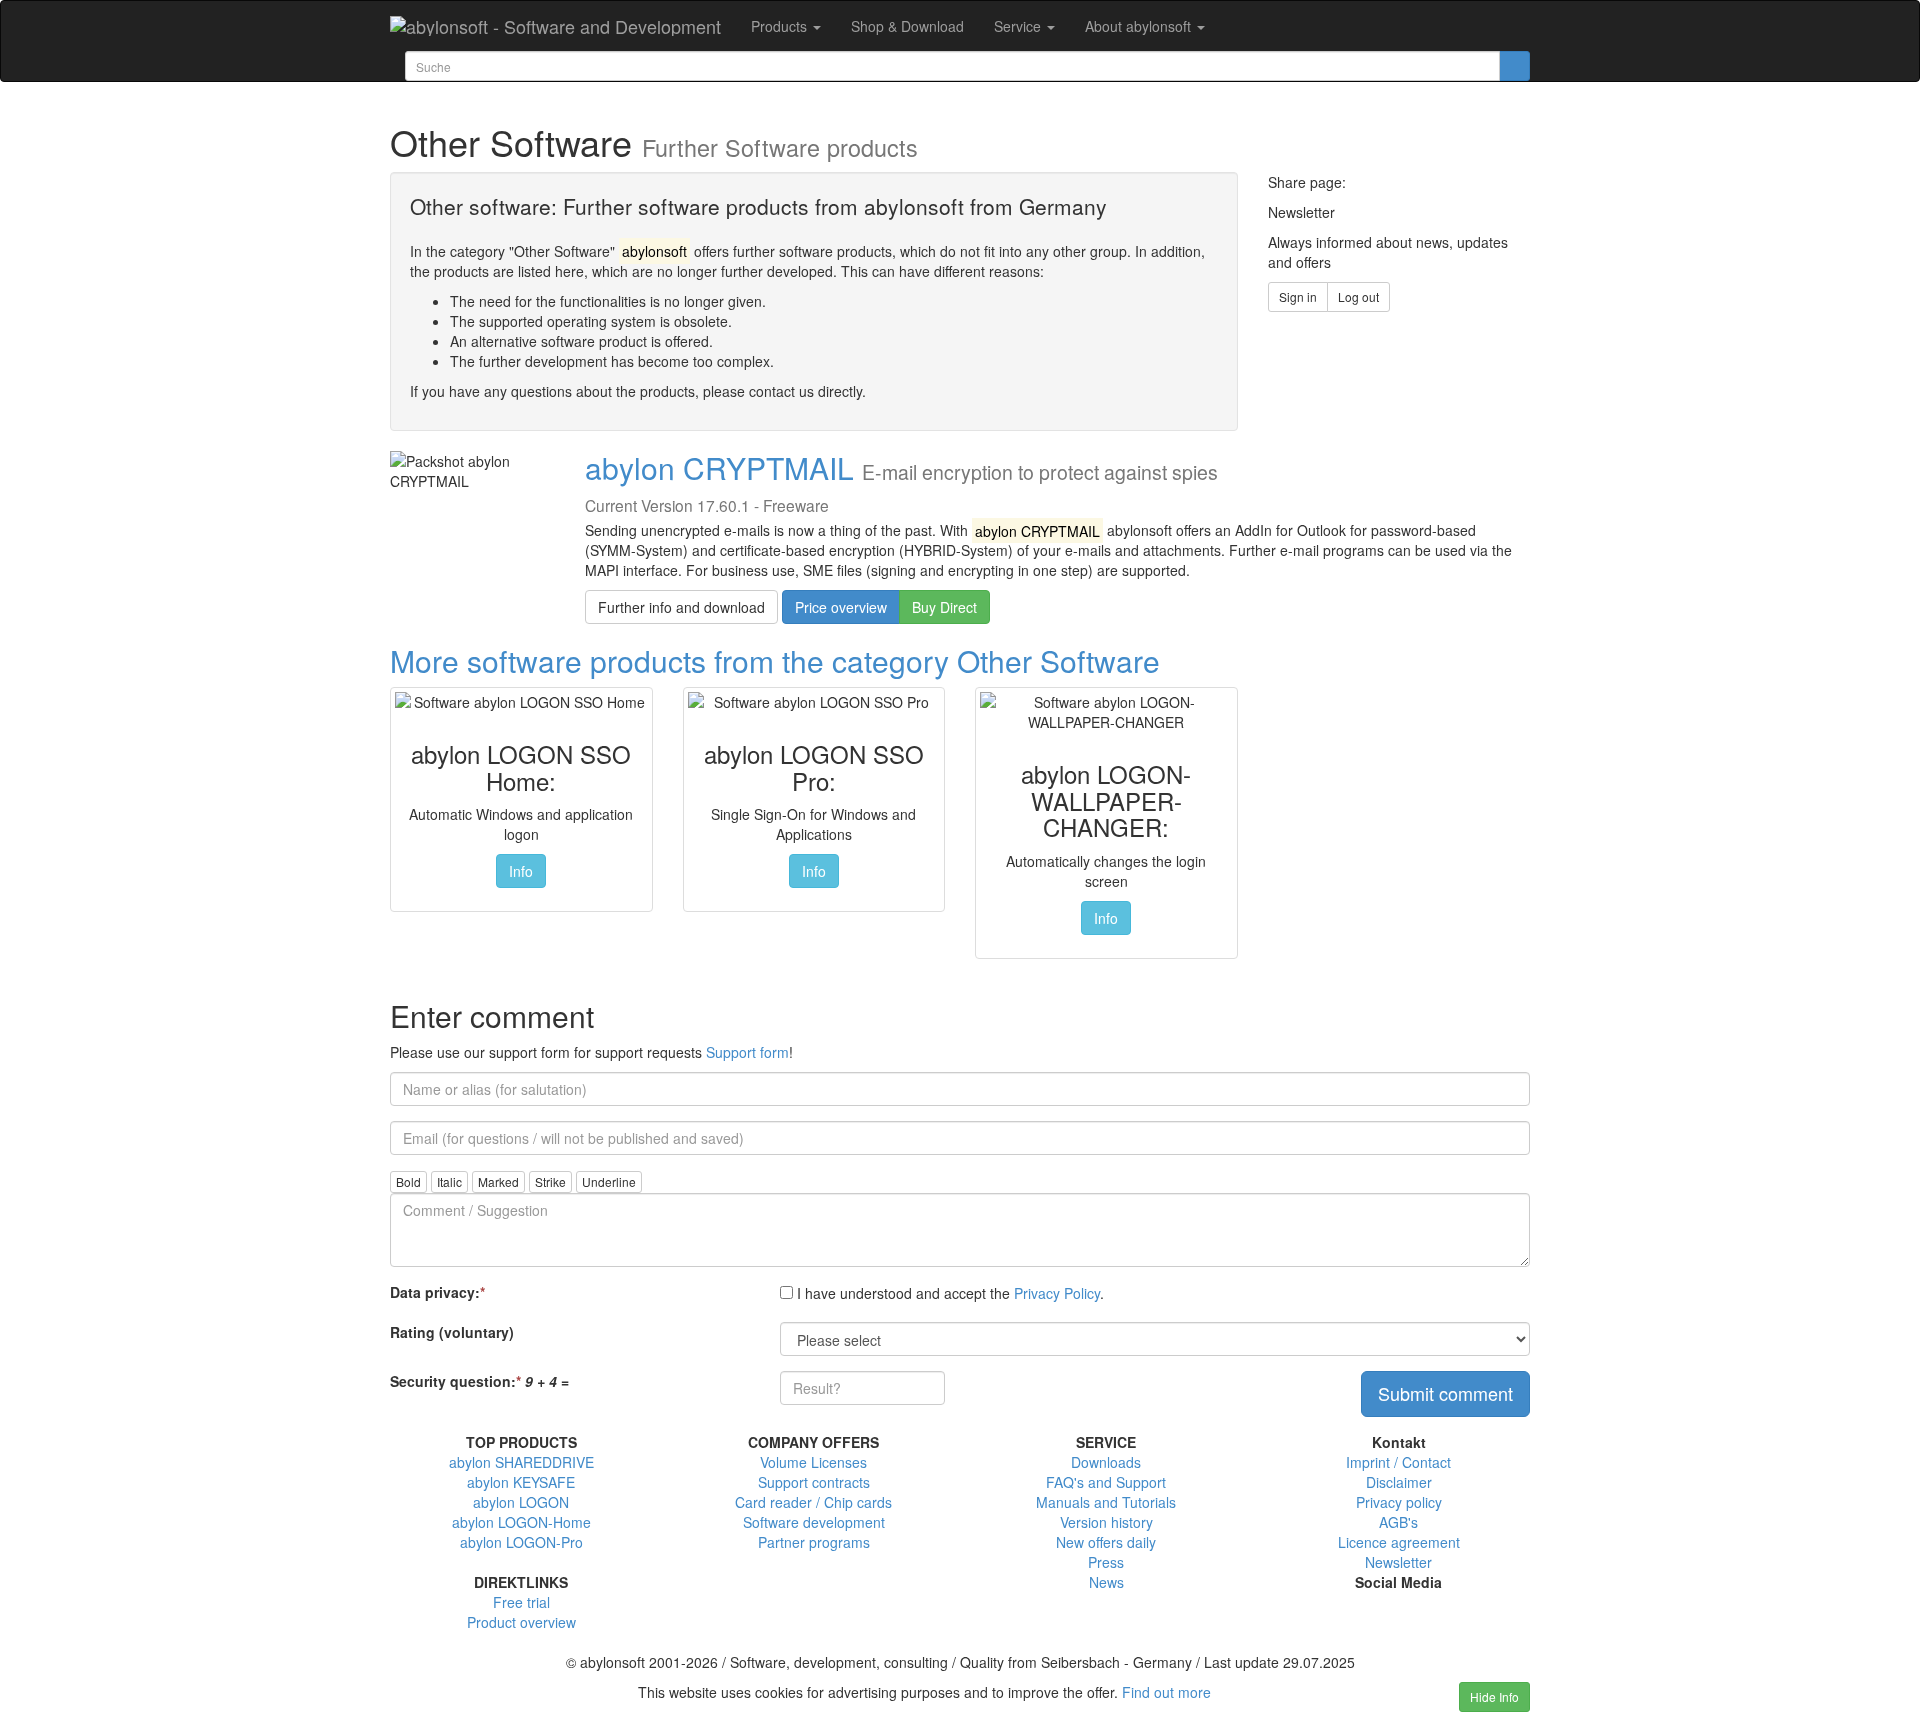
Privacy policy (1399, 1502)
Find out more (1166, 1692)
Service (1019, 26)
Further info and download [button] (681, 607)
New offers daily (1106, 1542)
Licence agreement (1399, 1542)
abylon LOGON (521, 1502)
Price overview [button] (841, 607)
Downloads (1106, 1462)
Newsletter (1398, 1562)
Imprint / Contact (1398, 1462)
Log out (1358, 296)
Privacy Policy (1057, 1293)
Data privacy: (437, 1292)
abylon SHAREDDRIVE (521, 1462)
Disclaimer (1399, 1482)
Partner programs (814, 1542)
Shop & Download (907, 26)
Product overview (521, 1622)
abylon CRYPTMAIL (719, 467)
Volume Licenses (813, 1462)
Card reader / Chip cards (813, 1502)
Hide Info (1494, 1696)
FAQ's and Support (1106, 1482)
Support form (747, 1052)
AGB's (1398, 1522)
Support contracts (814, 1482)
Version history (1106, 1522)
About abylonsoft (1140, 26)
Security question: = (479, 1381)
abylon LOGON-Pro (521, 1542)
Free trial (521, 1602)
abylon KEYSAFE (521, 1482)
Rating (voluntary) (452, 1332)
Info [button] (521, 871)
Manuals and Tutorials (1106, 1502)
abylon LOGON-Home (521, 1522)
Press (1106, 1562)
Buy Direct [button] (944, 607)
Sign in (1298, 296)
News (1106, 1582)
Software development (814, 1522)
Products (781, 26)
